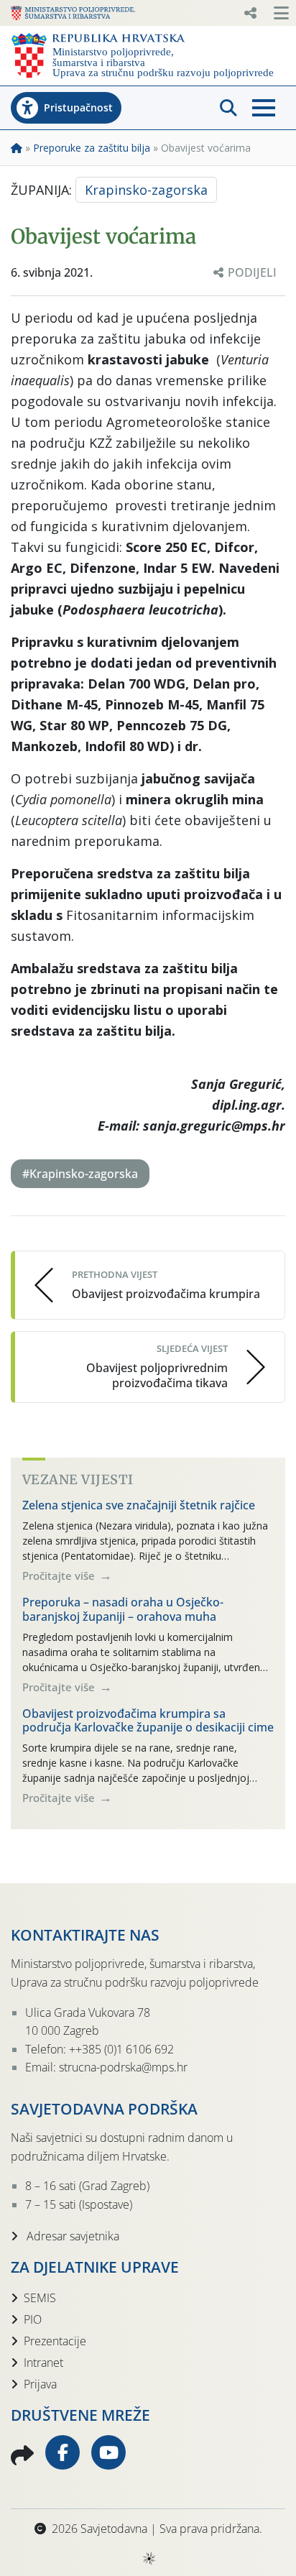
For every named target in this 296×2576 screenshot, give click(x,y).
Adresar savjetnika (71, 2236)
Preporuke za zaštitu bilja (92, 148)
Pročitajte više (60, 1575)
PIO (33, 2319)
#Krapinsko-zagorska (80, 1174)
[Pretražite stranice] (228, 108)
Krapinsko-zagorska (146, 190)
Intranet (43, 2363)
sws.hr (148, 2558)
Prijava (40, 2384)
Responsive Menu (250, 13)
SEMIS (40, 2298)
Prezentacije (55, 2341)
